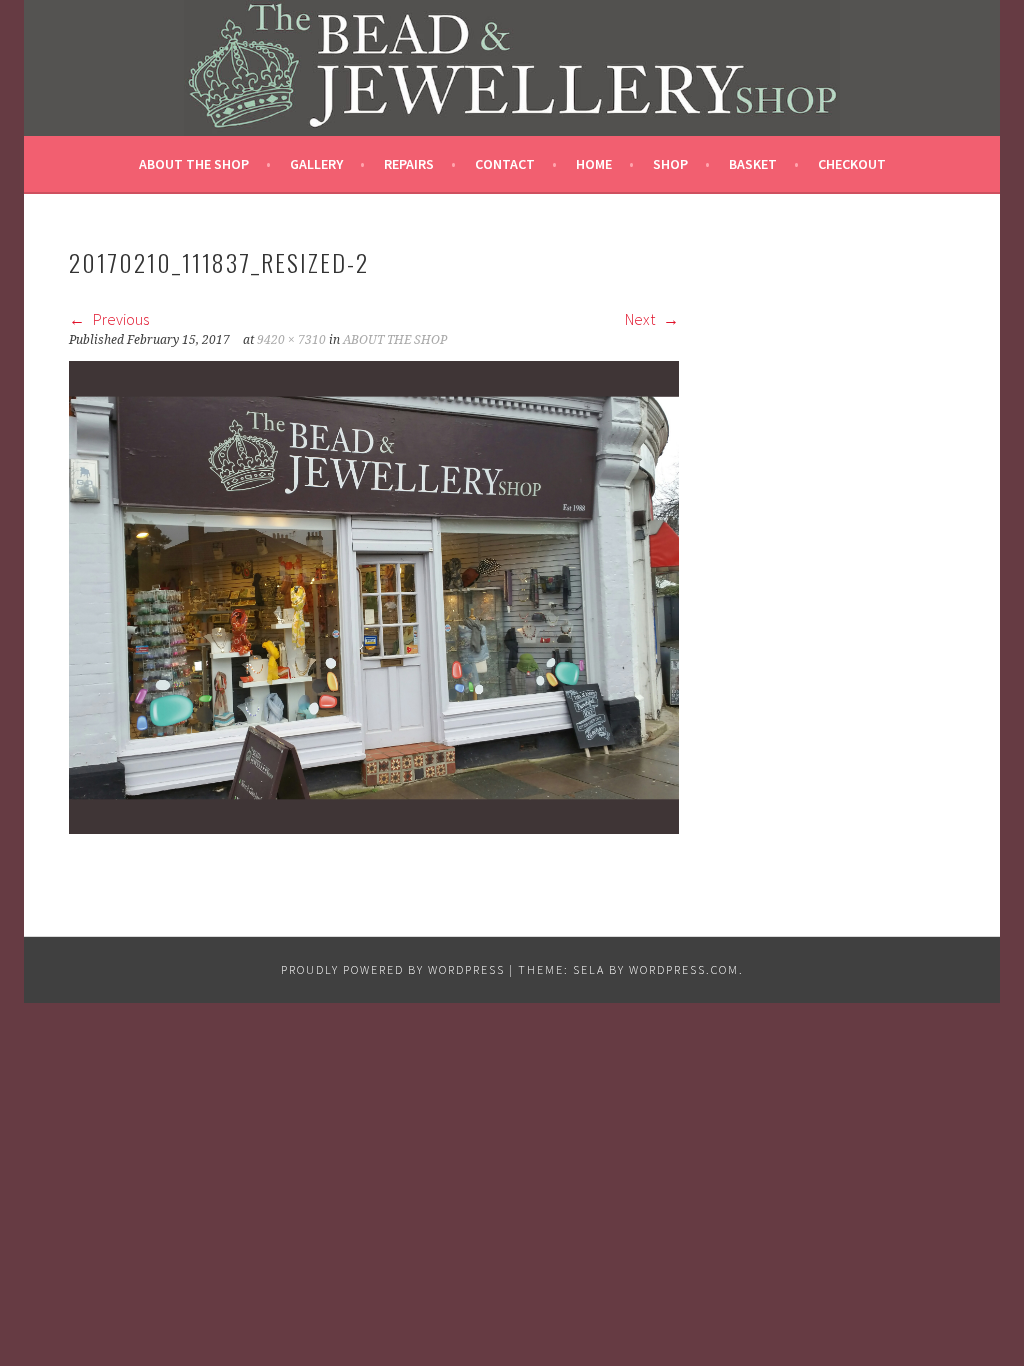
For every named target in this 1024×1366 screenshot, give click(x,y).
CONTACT (505, 164)
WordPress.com (684, 969)
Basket (753, 164)
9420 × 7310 (291, 340)
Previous (119, 319)
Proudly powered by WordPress (393, 969)
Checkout (852, 164)
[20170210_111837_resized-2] (374, 828)
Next (641, 319)
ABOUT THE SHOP (194, 164)
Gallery (316, 164)
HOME (594, 164)
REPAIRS (409, 164)
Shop (670, 164)
